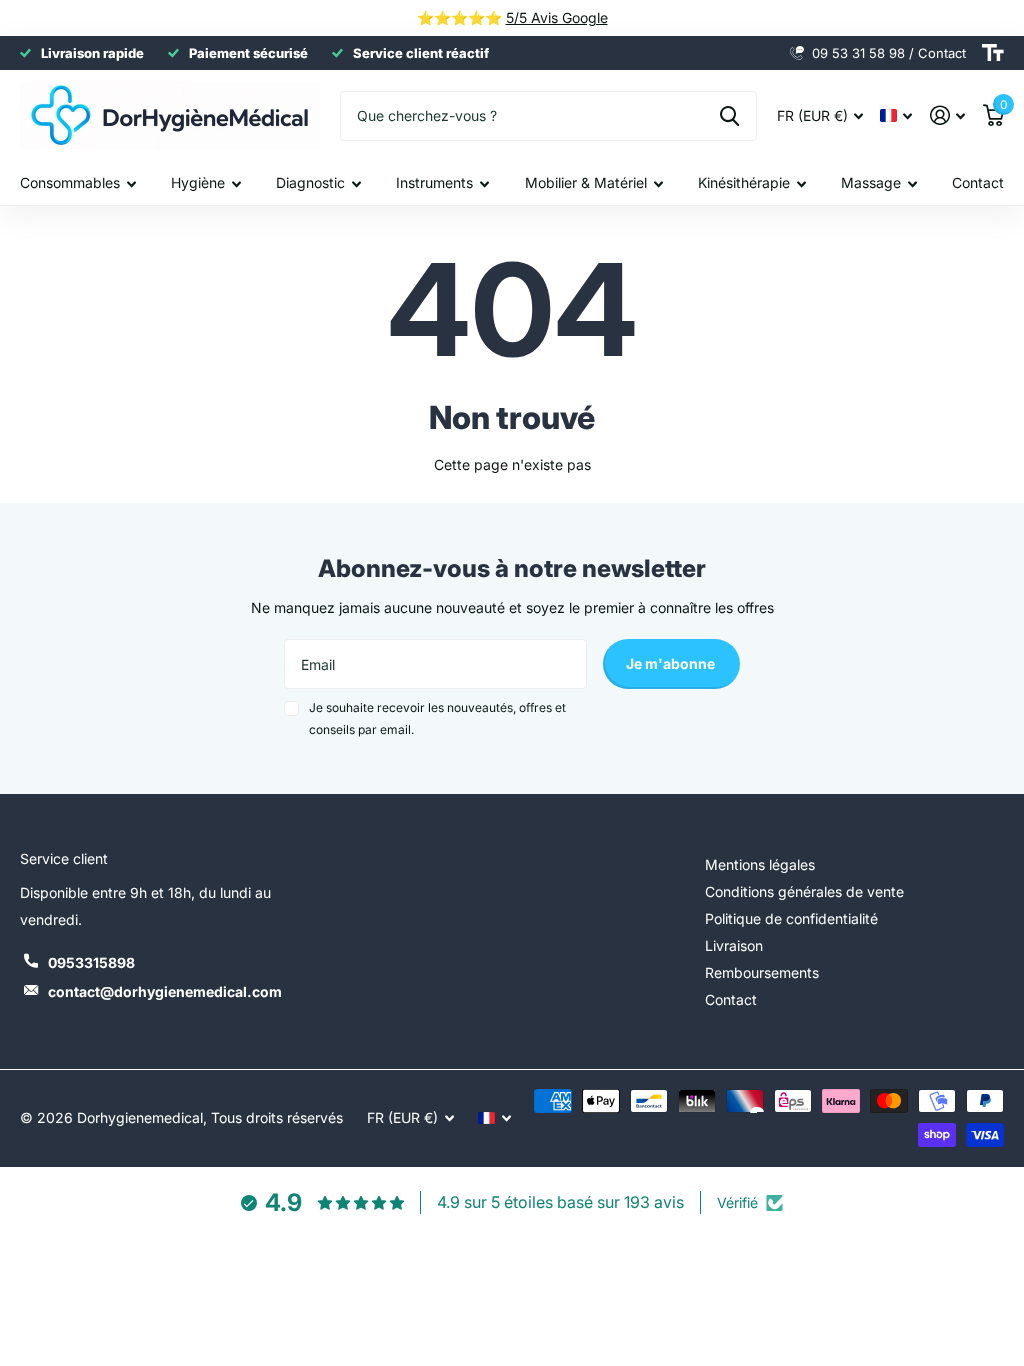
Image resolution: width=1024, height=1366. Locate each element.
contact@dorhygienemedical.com (165, 991)
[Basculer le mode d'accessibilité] (993, 53)
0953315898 (91, 962)
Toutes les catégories (78, 183)
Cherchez (729, 116)
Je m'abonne (672, 663)
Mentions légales (760, 864)
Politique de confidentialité (791, 918)
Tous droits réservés (277, 1117)
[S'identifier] (947, 115)
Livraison (734, 945)
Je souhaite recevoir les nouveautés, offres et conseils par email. (437, 718)
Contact (978, 182)
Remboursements (762, 972)
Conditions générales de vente (804, 891)
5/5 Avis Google (557, 17)
